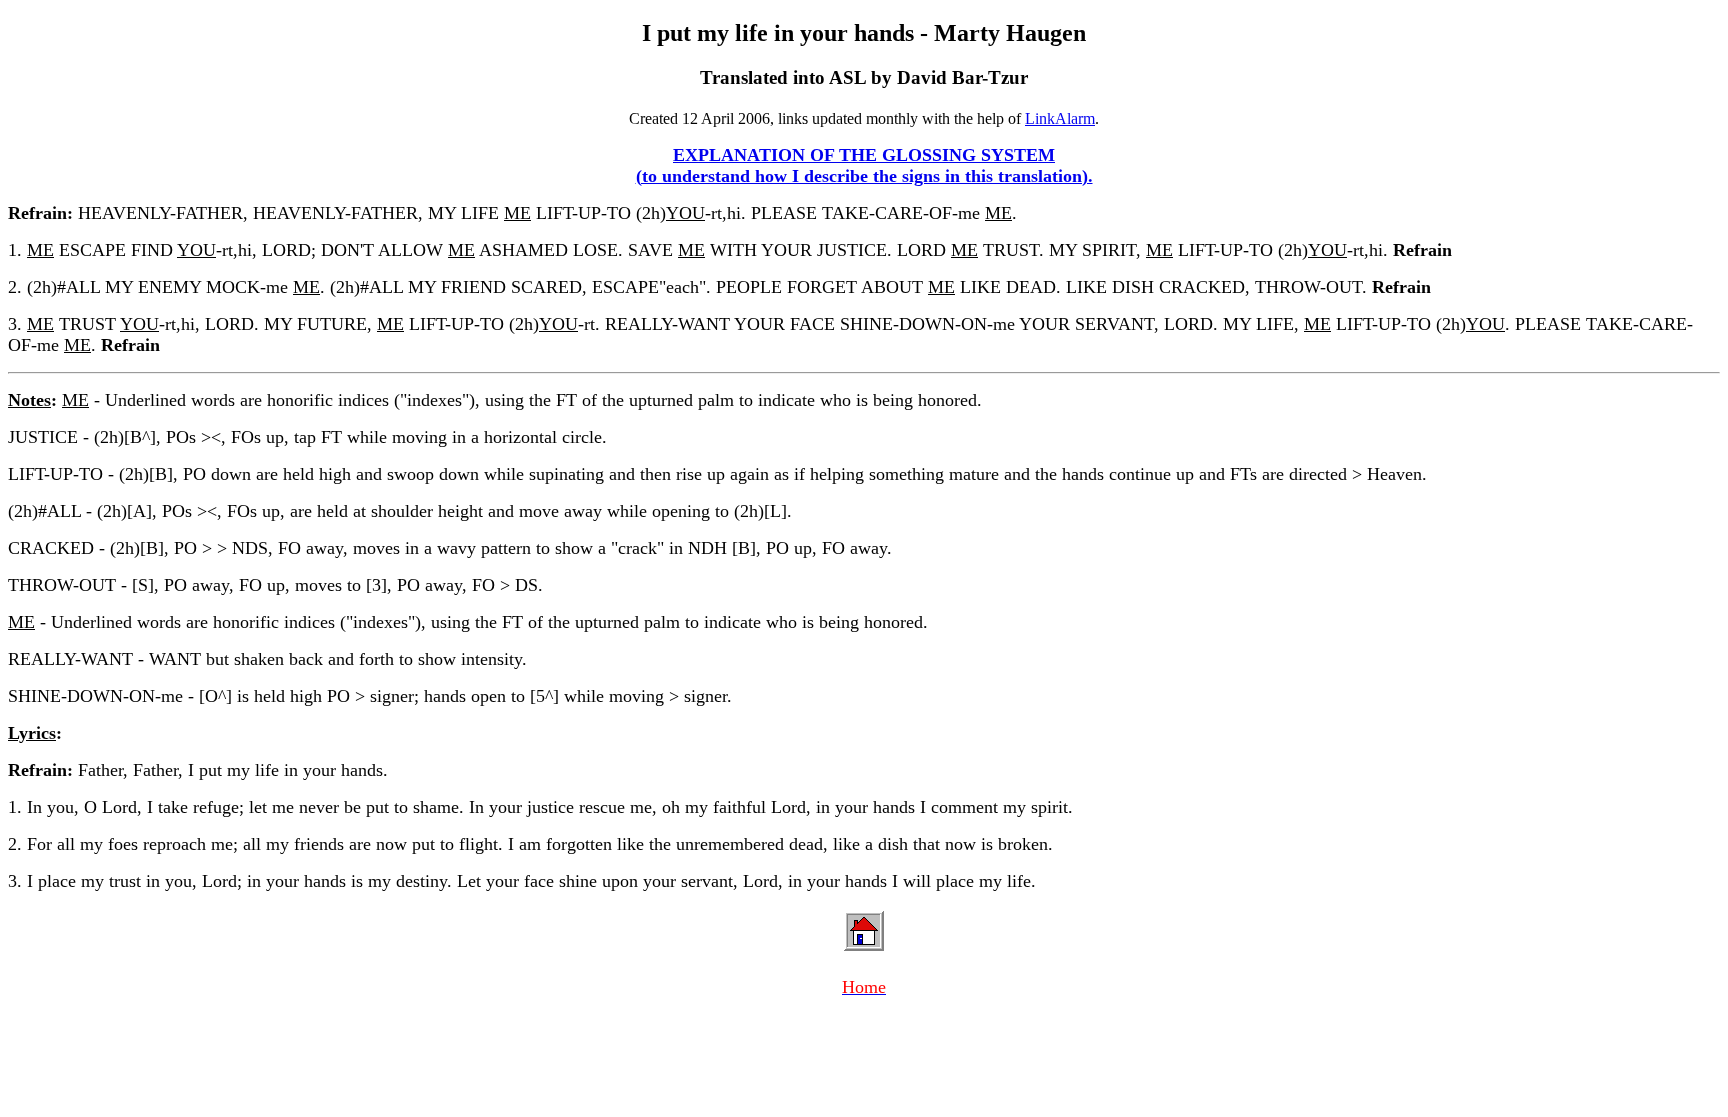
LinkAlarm (1060, 118)
